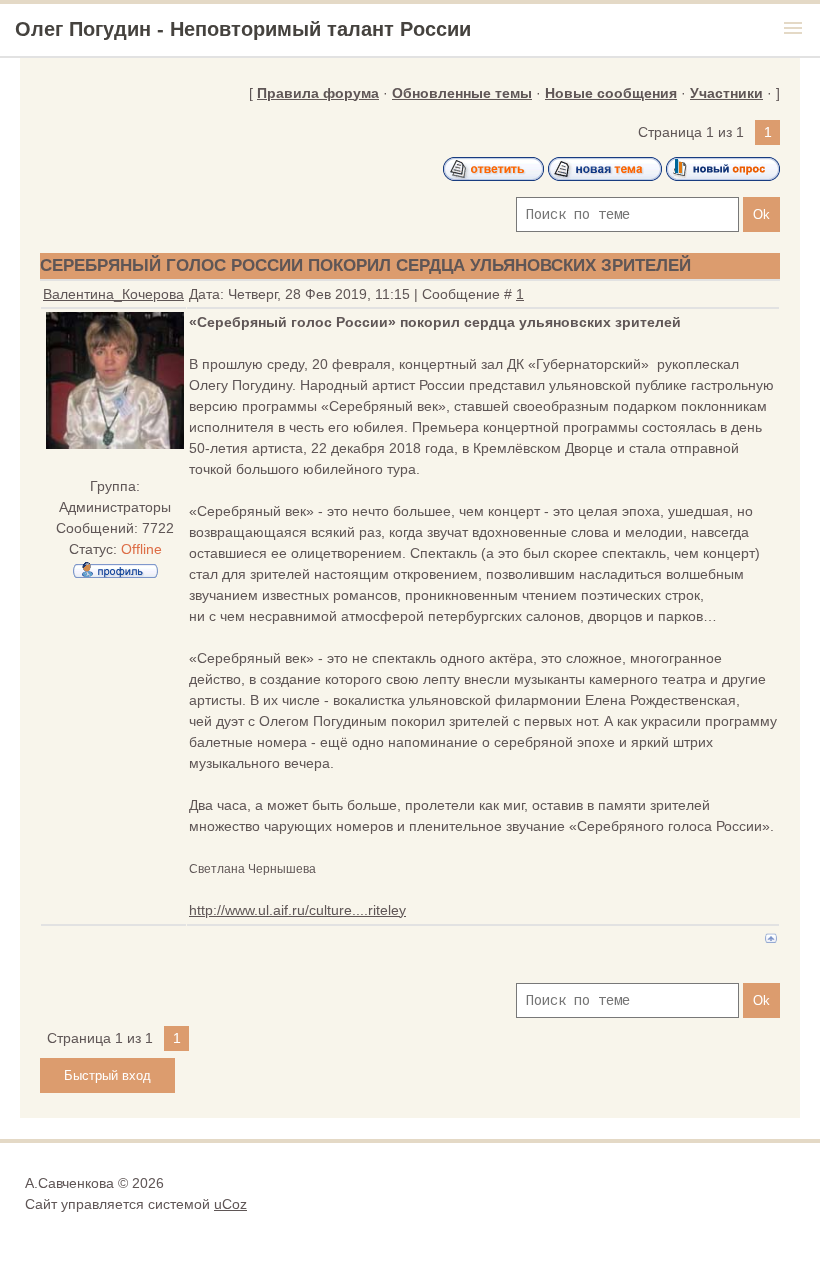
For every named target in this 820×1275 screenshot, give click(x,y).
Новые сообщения (611, 93)
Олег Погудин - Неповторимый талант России (243, 29)
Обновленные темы (462, 93)
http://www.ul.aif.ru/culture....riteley (297, 910)
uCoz (230, 1204)
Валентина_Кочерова (113, 294)
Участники (726, 93)
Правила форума (318, 93)
